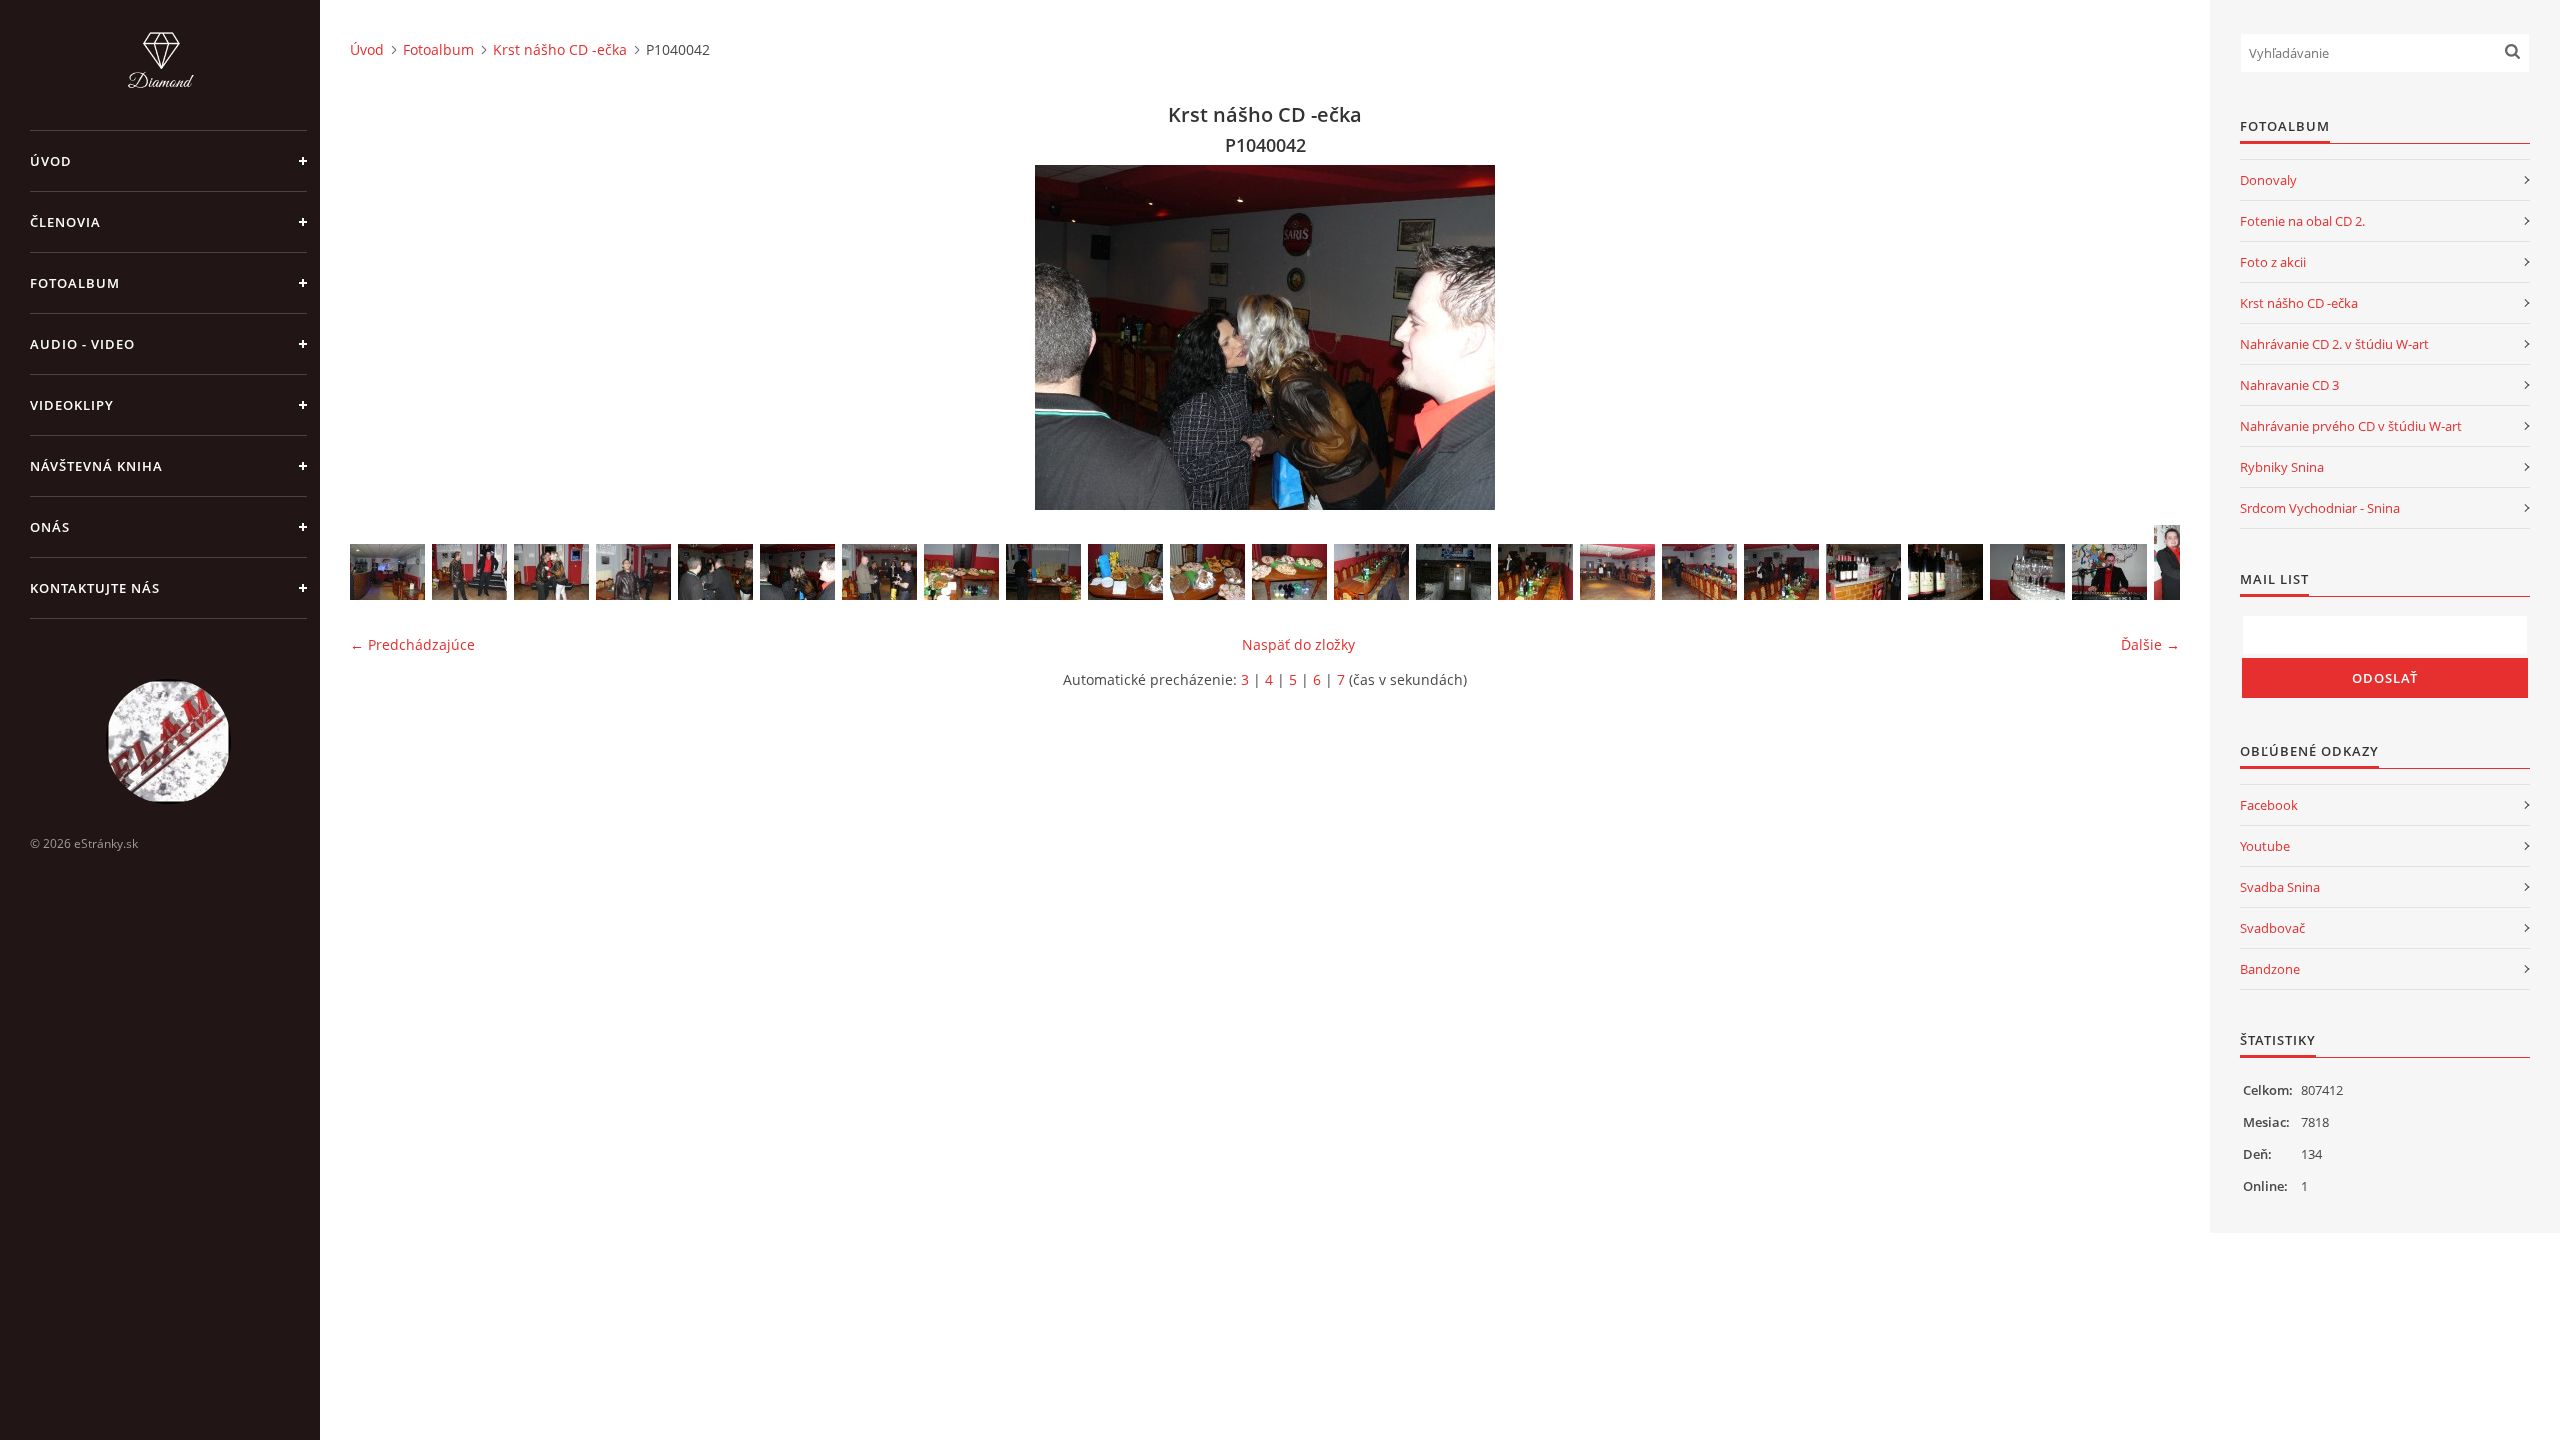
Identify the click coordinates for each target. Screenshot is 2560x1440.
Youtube (2265, 846)
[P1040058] (1863, 572)
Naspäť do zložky (1298, 644)
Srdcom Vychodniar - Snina (2320, 508)
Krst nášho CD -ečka (560, 49)
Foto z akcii (2273, 262)
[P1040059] (1945, 572)
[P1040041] (715, 572)
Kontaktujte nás (95, 588)
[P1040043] (879, 572)
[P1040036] (551, 572)
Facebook (2269, 805)
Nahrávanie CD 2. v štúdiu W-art (2334, 344)
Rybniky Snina (2282, 467)
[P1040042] (797, 572)
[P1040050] (1371, 572)
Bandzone (2270, 969)
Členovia (65, 222)
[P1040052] (1453, 572)
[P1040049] (1289, 572)
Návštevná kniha (96, 466)
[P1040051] (387, 572)
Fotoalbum (75, 283)
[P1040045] (961, 572)
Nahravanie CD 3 (2289, 385)
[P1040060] (2027, 572)
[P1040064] (1699, 572)
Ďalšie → (2150, 644)
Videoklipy (72, 405)
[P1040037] (469, 572)
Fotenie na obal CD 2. (2302, 221)
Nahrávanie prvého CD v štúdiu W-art (2351, 426)
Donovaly (2268, 180)
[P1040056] (1535, 572)
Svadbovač (2272, 928)
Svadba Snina (2280, 887)
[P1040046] (1043, 572)
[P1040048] (1207, 572)
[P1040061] (2109, 572)
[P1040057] (1781, 572)
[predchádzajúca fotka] (382, 337)
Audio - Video (82, 344)
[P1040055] (1617, 572)
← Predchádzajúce (412, 644)
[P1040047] (1125, 572)
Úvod (51, 161)
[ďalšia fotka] (2147, 337)
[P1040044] (633, 572)
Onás (50, 527)
